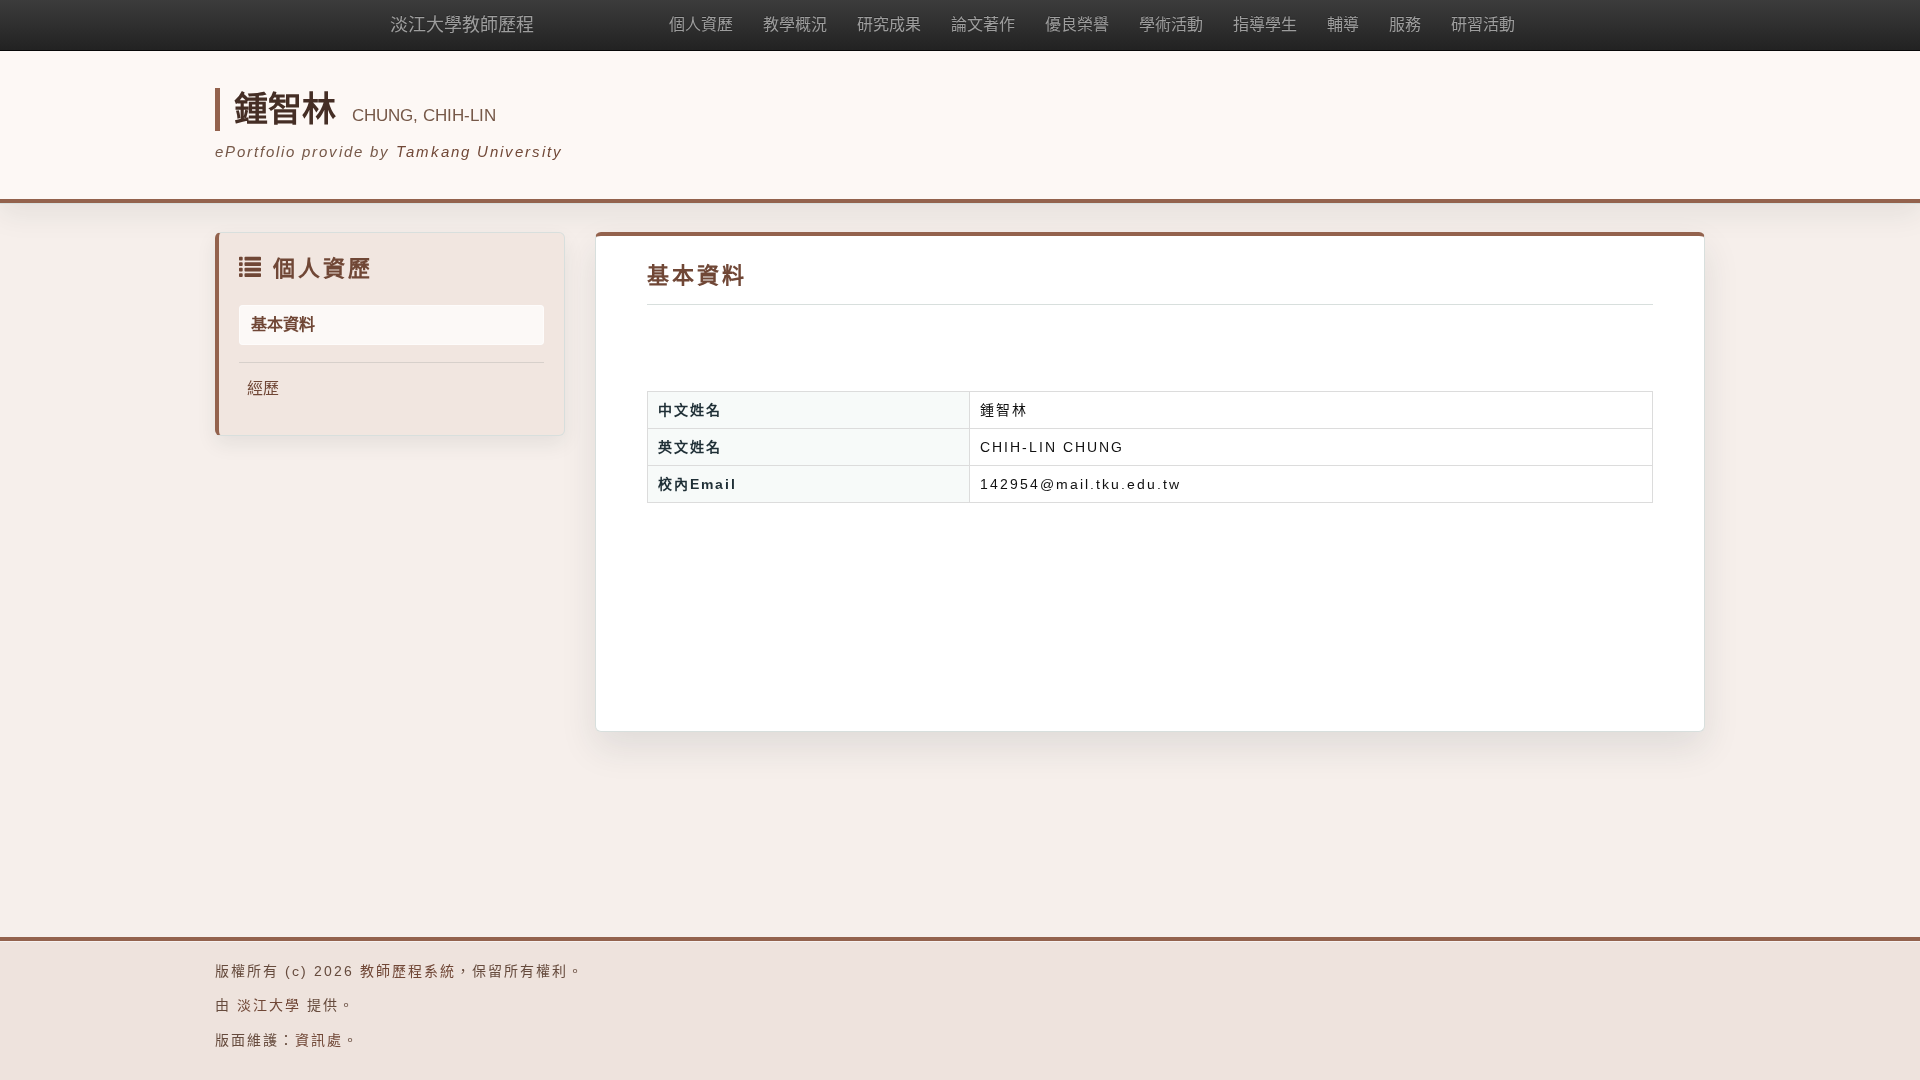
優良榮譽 (1077, 24)
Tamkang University (479, 151)
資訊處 (319, 1040)
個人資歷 (701, 24)
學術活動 (1171, 24)
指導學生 (1265, 24)
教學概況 (795, 24)
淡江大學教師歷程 (462, 25)
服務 (1405, 24)
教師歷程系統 (408, 971)
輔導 (1343, 24)
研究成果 (889, 24)
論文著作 (983, 24)
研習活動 (1483, 24)
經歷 (263, 388)
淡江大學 (269, 1005)
